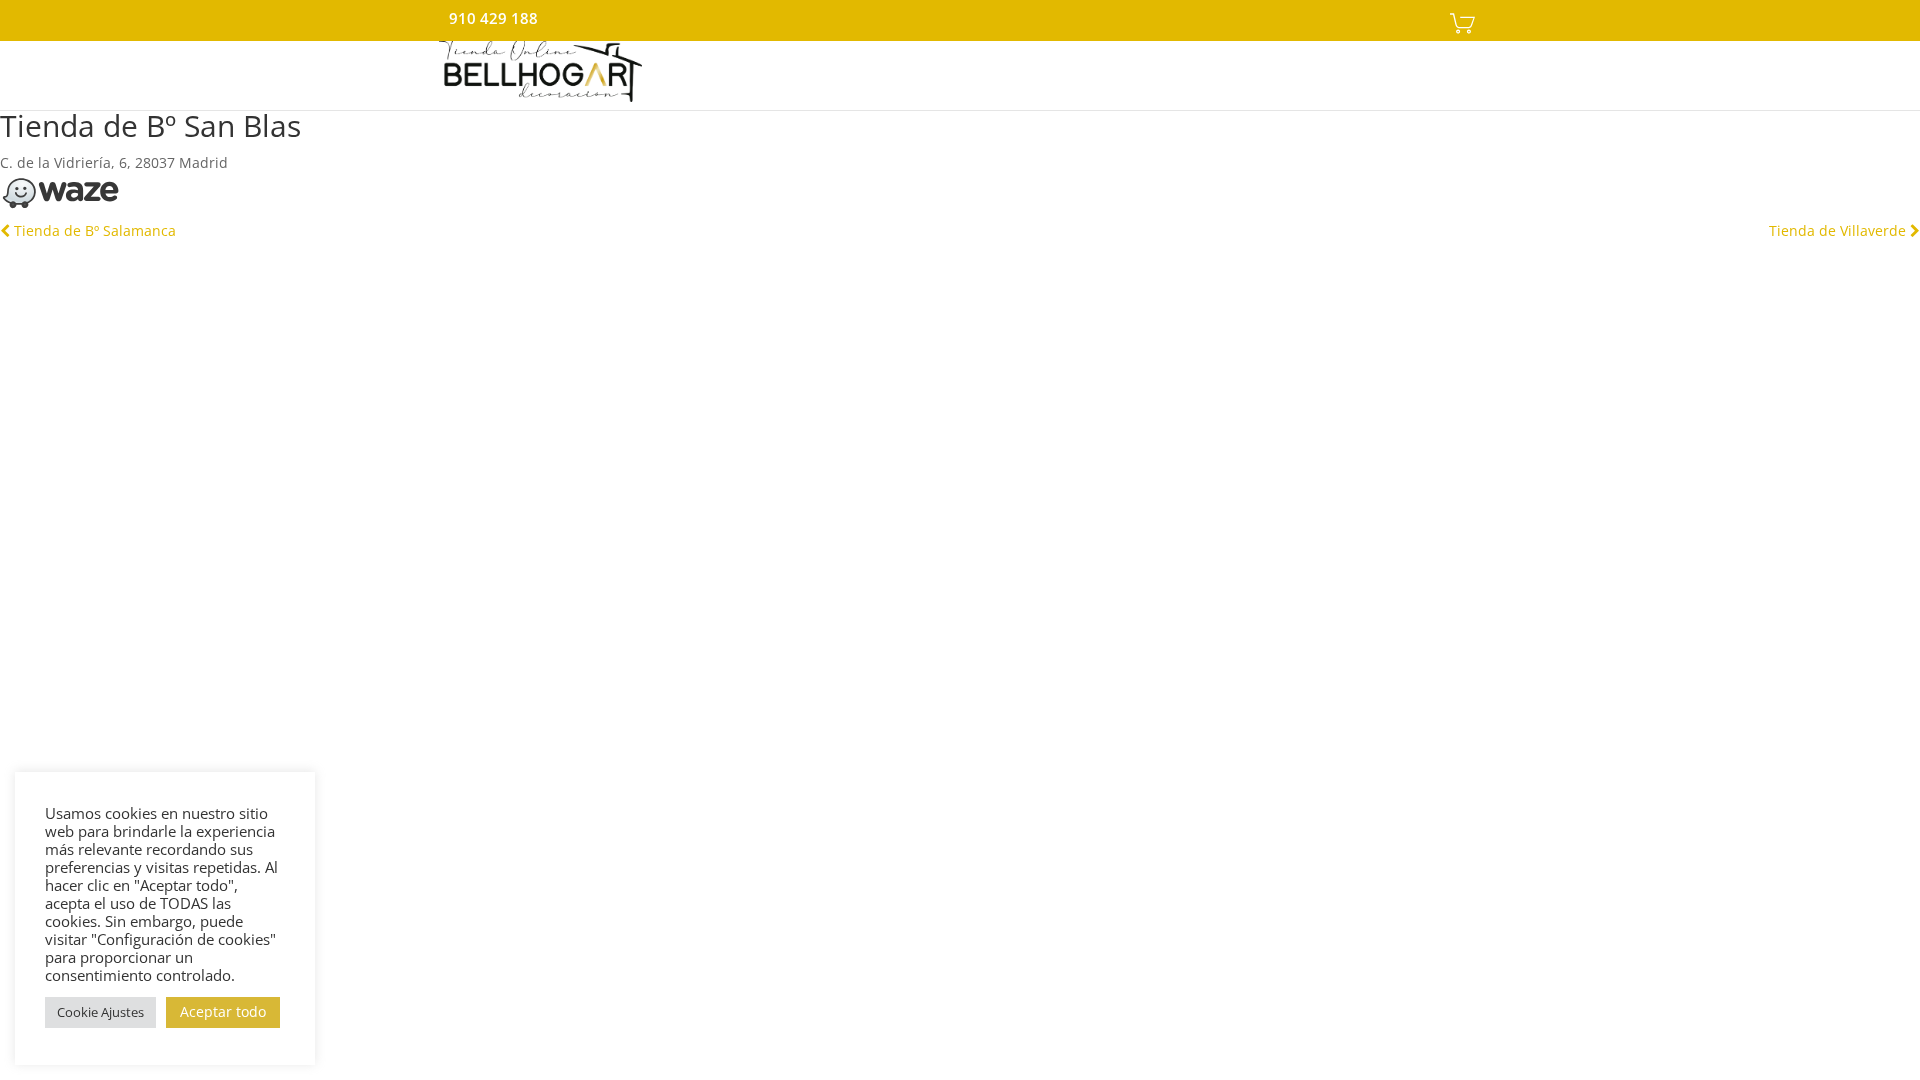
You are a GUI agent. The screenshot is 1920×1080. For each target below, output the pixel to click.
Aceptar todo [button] (223, 1011)
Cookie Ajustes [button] (100, 1012)
